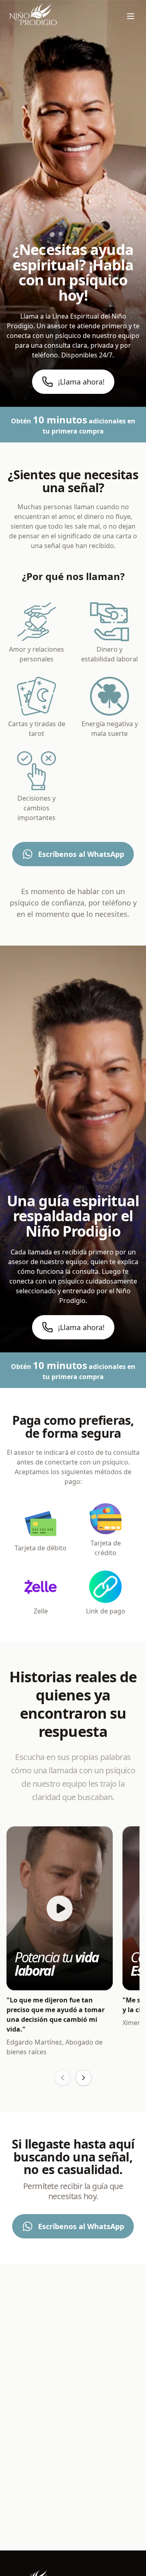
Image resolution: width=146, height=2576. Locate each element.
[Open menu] (131, 16)
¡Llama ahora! (81, 382)
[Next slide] (84, 2078)
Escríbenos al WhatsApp (81, 854)
